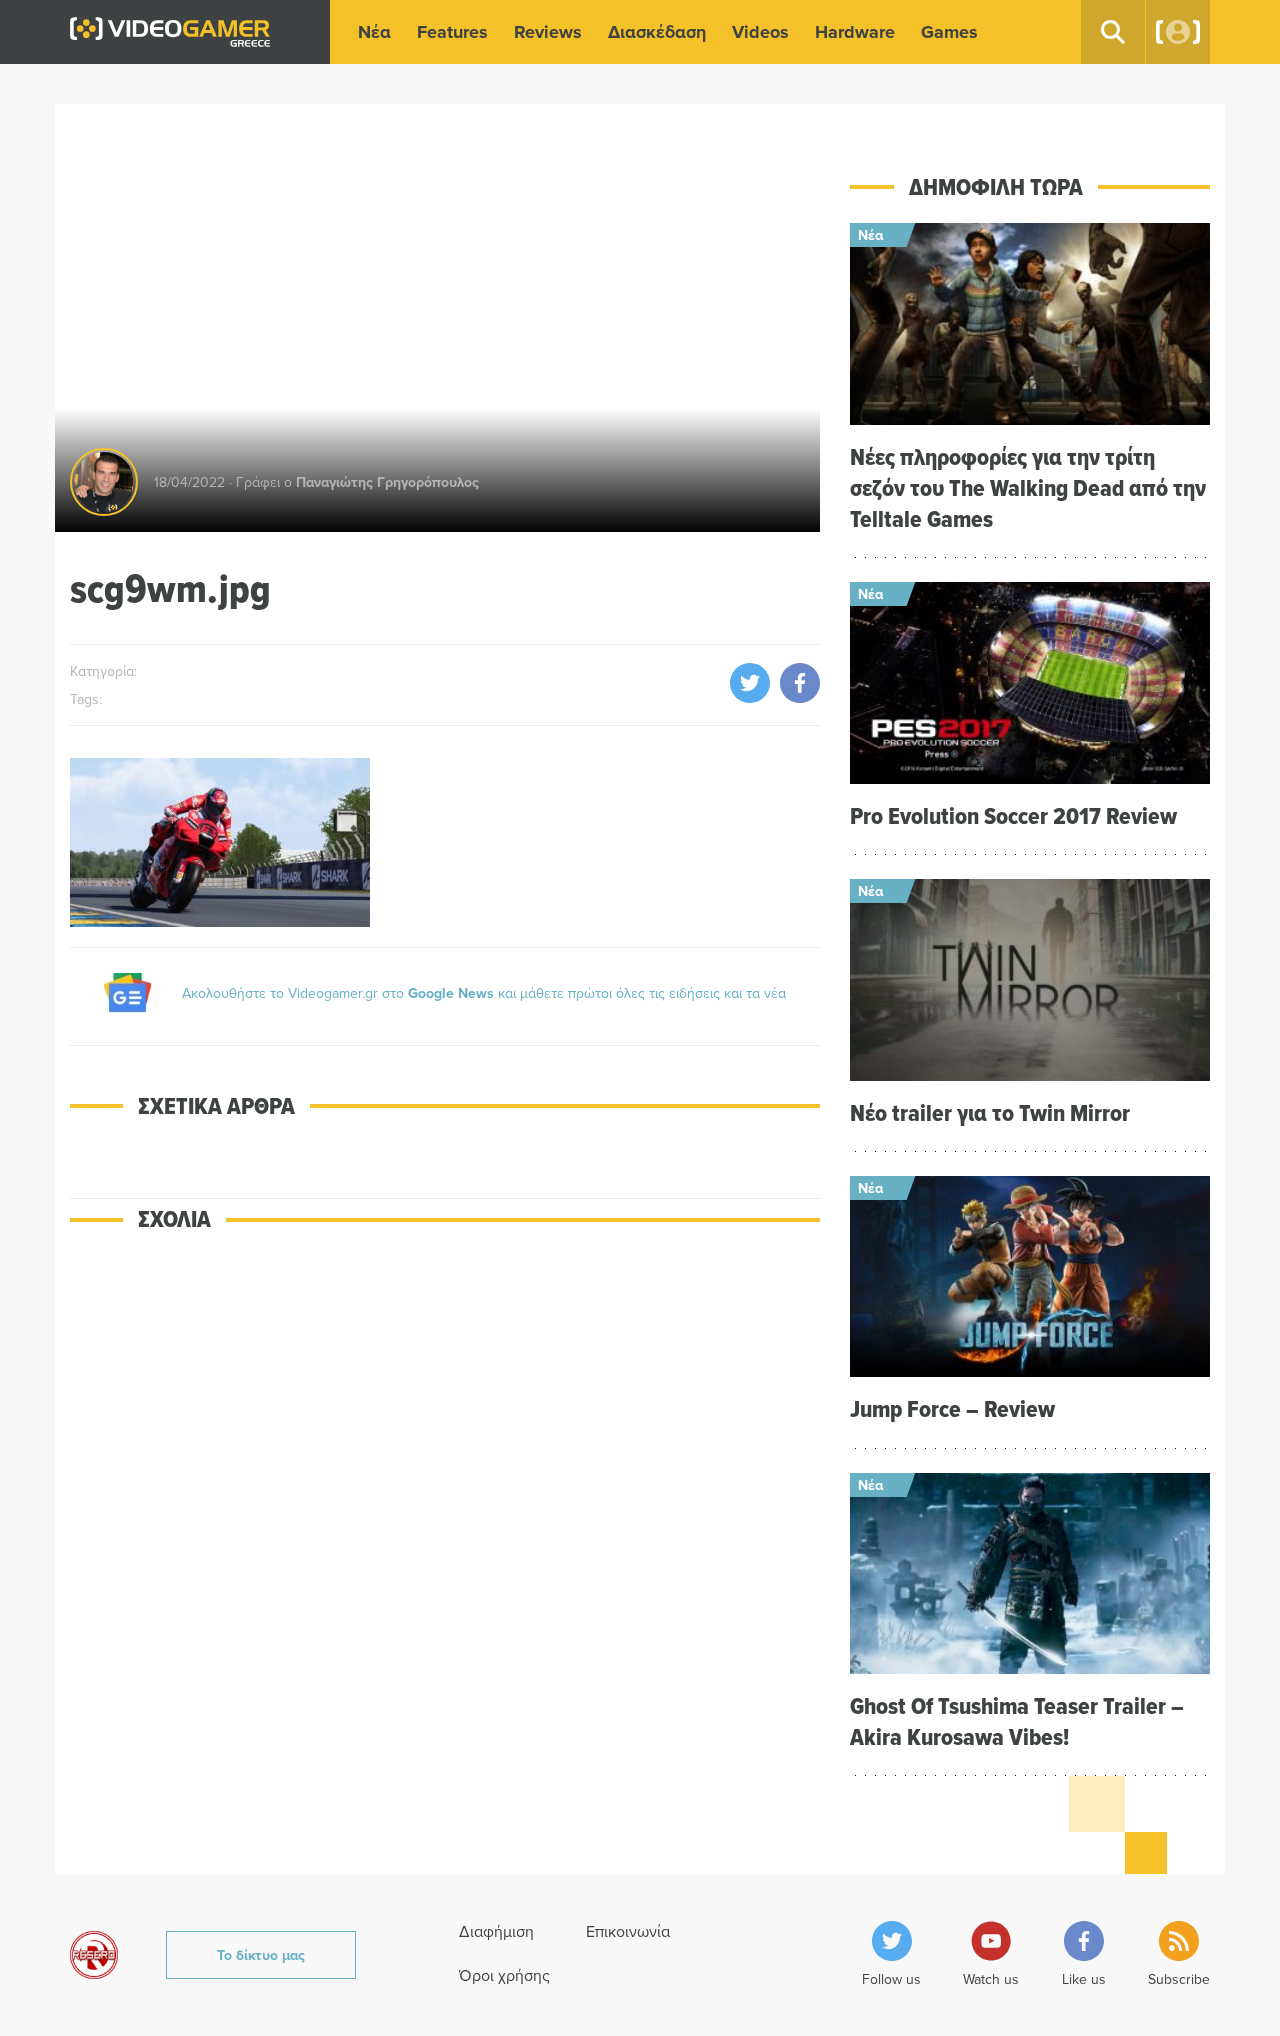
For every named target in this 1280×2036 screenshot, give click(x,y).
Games (949, 32)
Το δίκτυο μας (261, 1955)
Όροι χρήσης (504, 1975)
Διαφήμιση (496, 1931)
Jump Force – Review (952, 1408)
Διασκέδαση (657, 32)
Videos (760, 32)
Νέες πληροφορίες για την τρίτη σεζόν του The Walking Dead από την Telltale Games (1028, 487)
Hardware (855, 32)
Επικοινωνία (628, 1931)
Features (452, 32)
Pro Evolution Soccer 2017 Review (1013, 815)
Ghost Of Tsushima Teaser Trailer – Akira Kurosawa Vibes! (1017, 1721)
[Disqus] (445, 1536)
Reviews (548, 32)
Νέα (374, 32)
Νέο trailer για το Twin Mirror (990, 1112)
